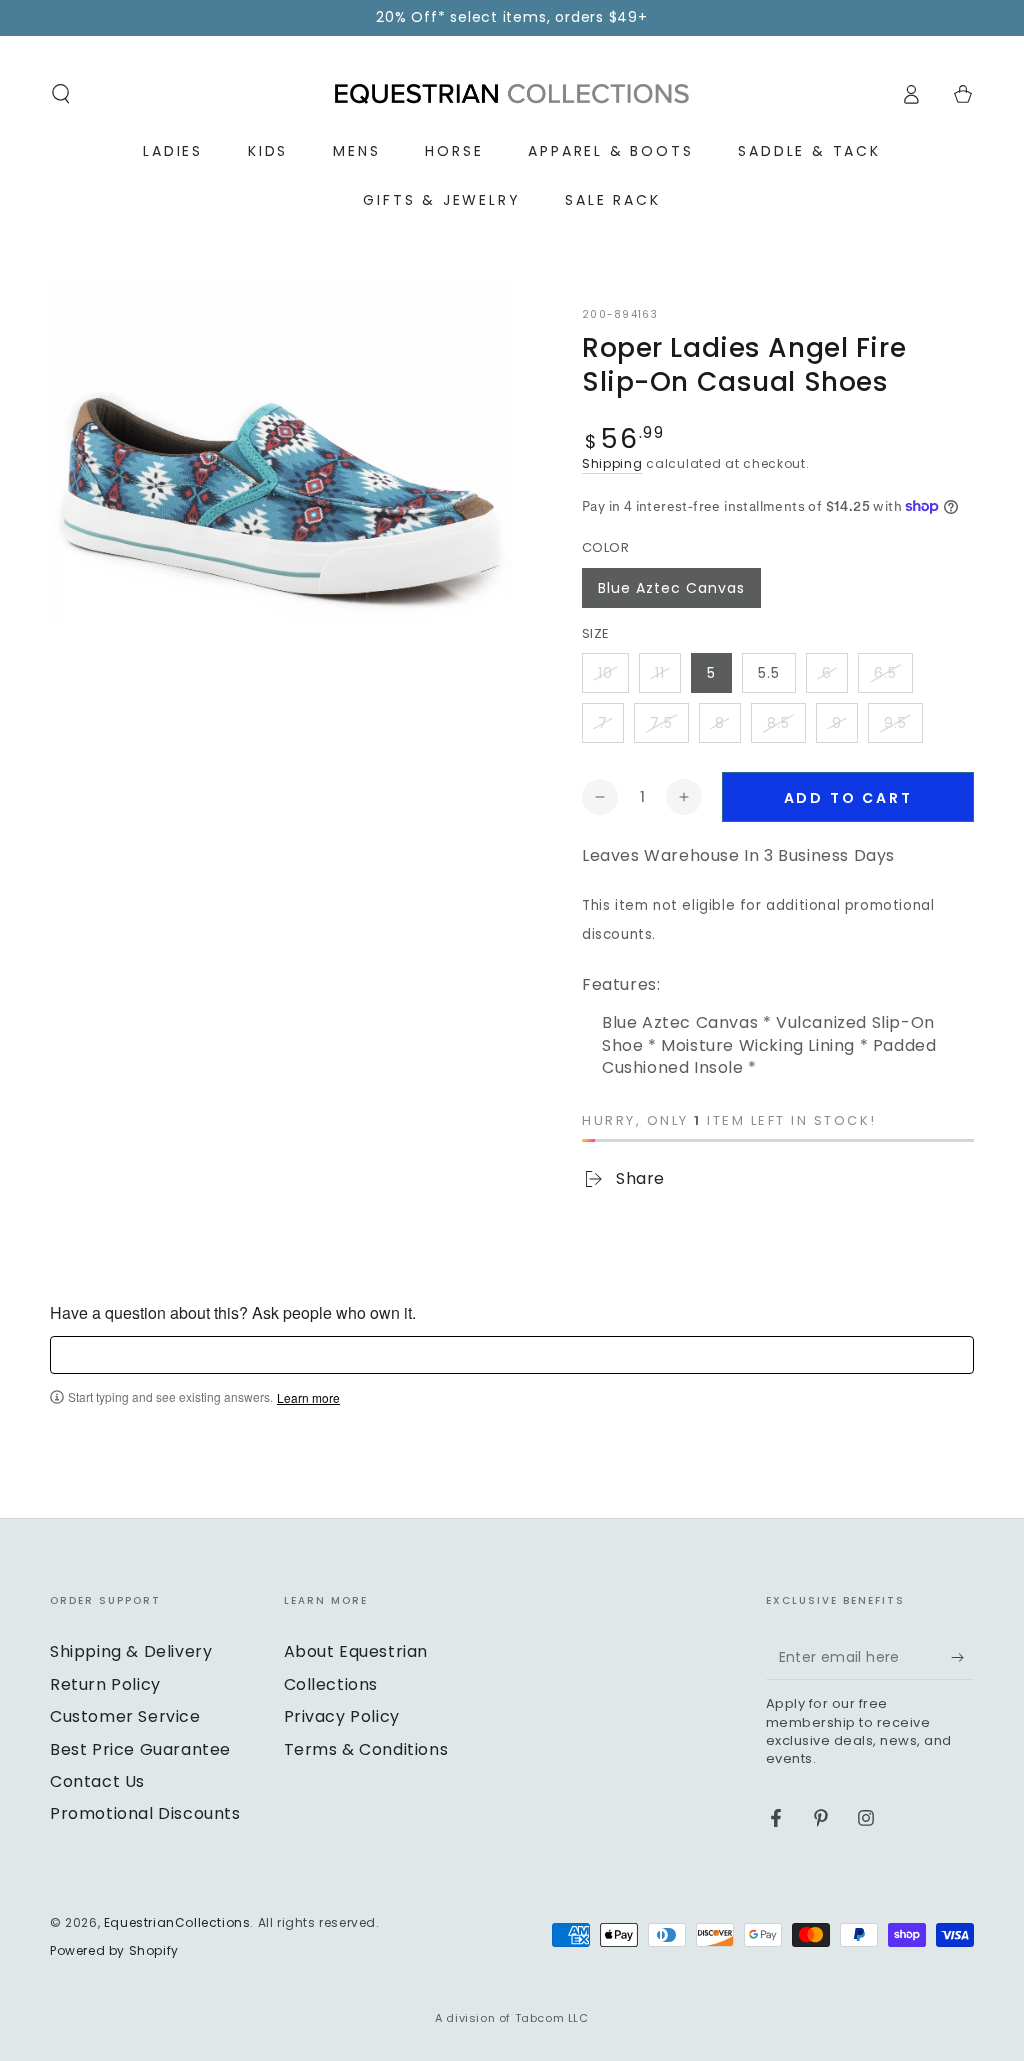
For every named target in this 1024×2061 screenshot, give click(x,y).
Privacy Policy (342, 1716)
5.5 (769, 673)
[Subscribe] (962, 1657)
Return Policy (105, 1684)
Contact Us (97, 1781)
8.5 (778, 723)
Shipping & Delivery (131, 1651)
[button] (61, 94)
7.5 (661, 723)
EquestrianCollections (177, 1922)
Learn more (308, 1398)
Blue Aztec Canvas (671, 588)
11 (660, 673)
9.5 (895, 723)
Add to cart (848, 798)
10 (605, 673)
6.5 (885, 673)
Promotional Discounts (145, 1813)
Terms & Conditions (366, 1749)
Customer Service (125, 1716)
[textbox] (512, 1355)
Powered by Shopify (114, 1951)
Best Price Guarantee (140, 1749)
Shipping (612, 463)
